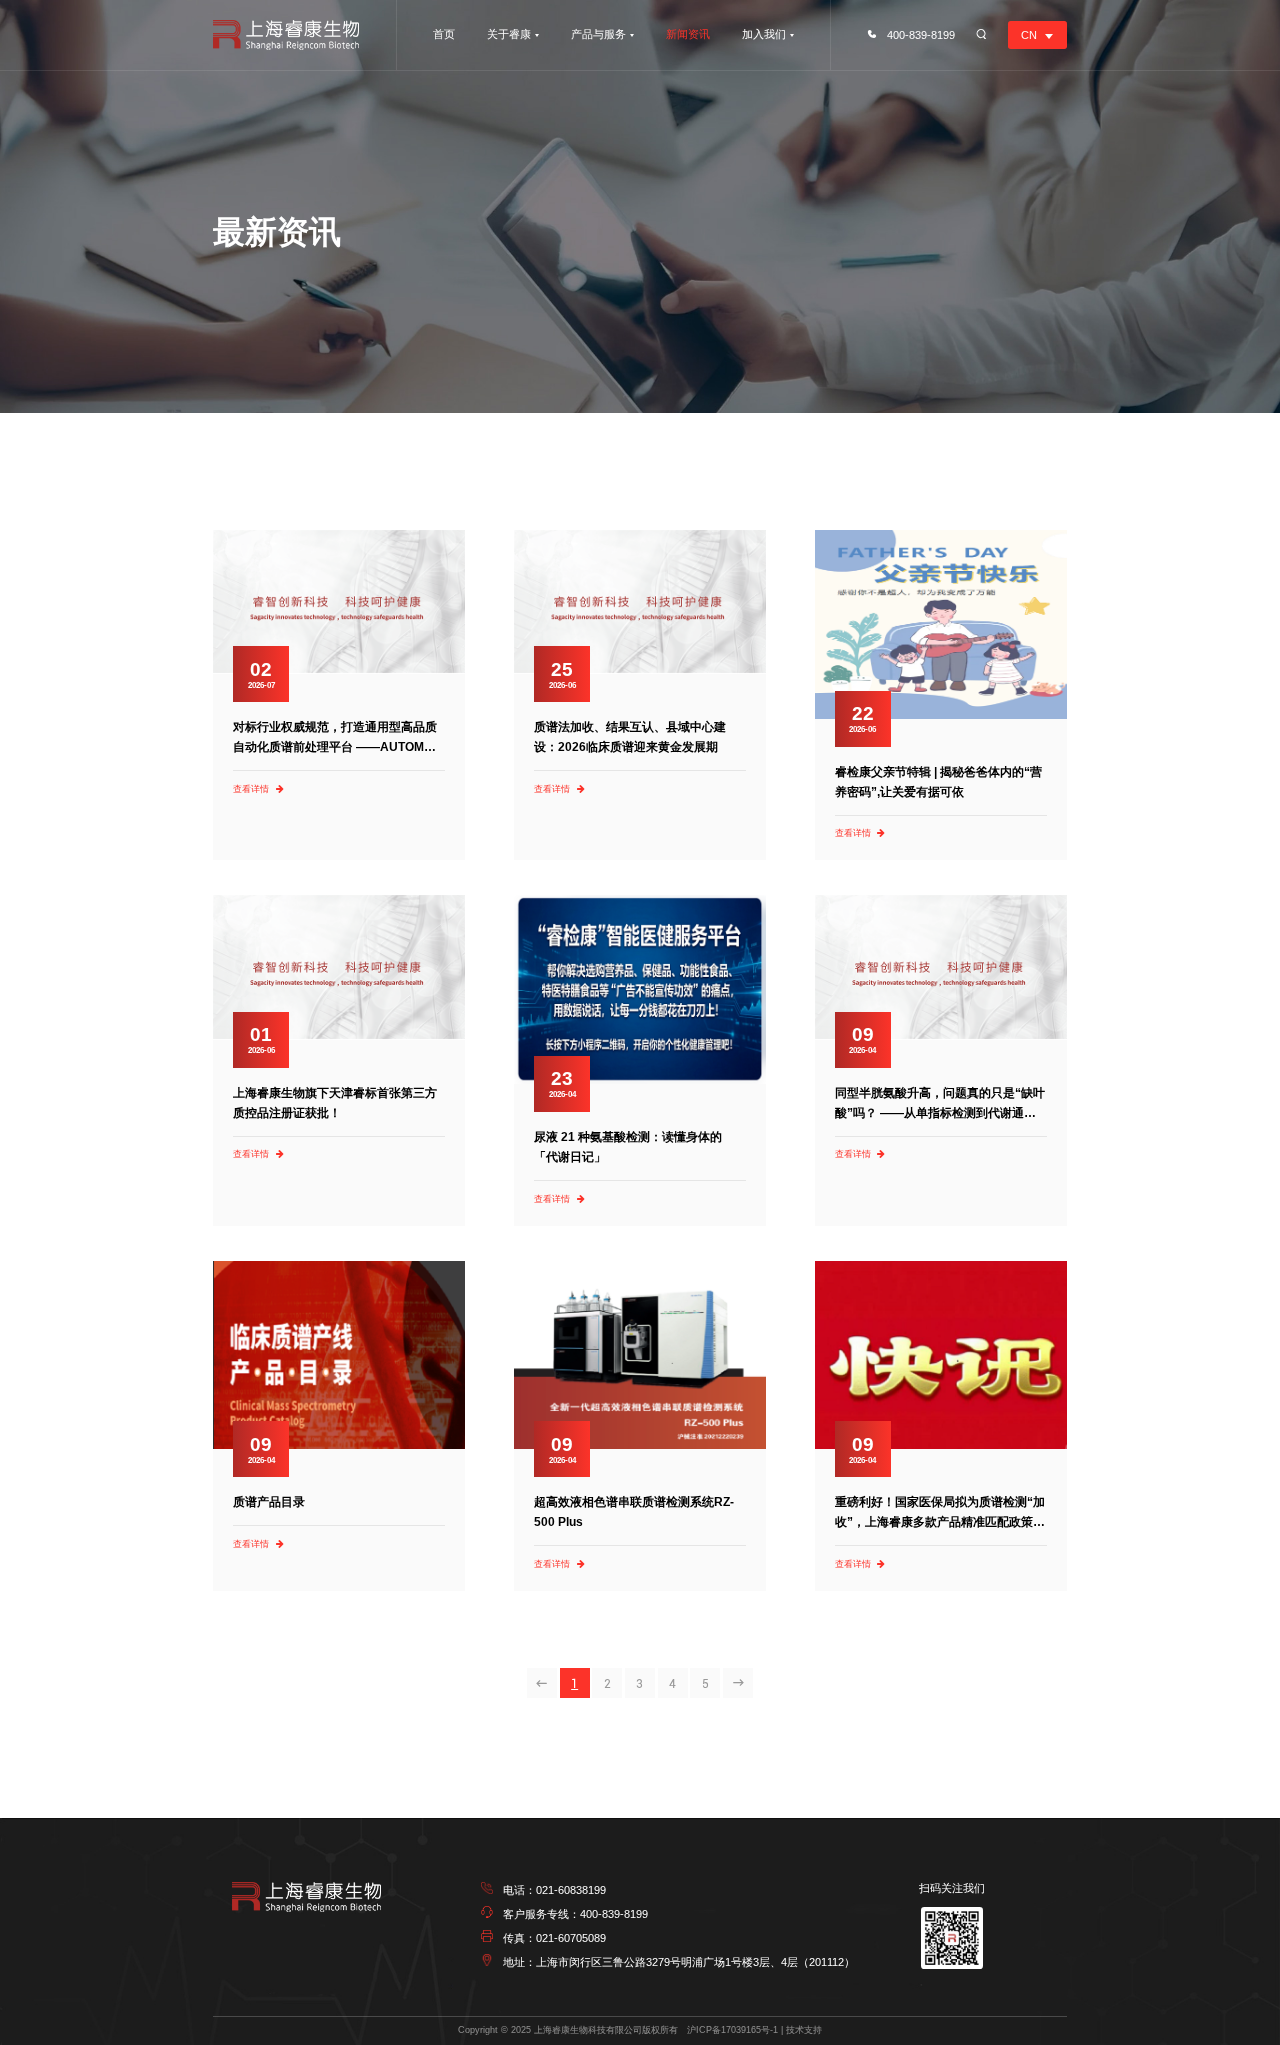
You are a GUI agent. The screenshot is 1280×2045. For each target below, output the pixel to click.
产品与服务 (598, 34)
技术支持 (804, 2030)
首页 (444, 34)
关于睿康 (509, 34)
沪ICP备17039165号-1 (732, 2030)
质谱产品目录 (269, 1502)
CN (1029, 35)
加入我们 (764, 34)
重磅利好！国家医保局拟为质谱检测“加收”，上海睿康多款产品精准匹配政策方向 (940, 1522)
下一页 (738, 1683)
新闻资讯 (688, 34)
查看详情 (251, 789)
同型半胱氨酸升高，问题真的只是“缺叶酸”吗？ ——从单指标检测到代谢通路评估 (940, 1113)
